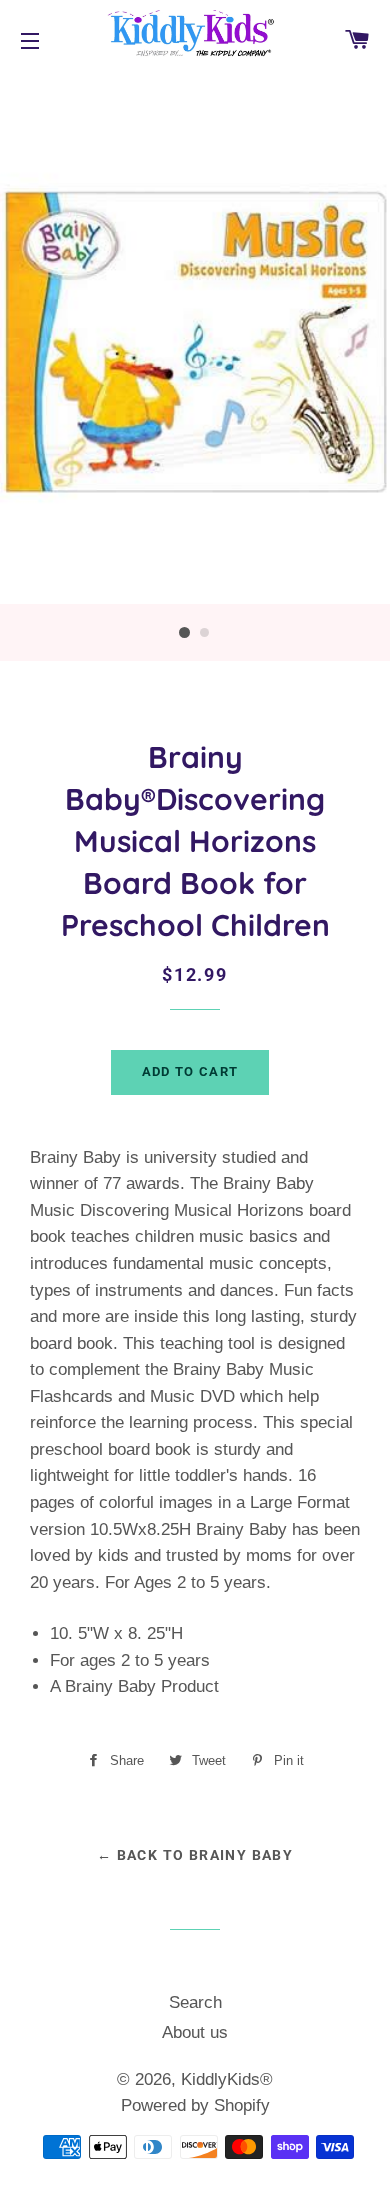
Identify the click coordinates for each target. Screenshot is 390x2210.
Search (195, 2002)
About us (195, 2032)
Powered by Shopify (195, 2105)
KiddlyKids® (227, 2079)
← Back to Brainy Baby (195, 1855)
